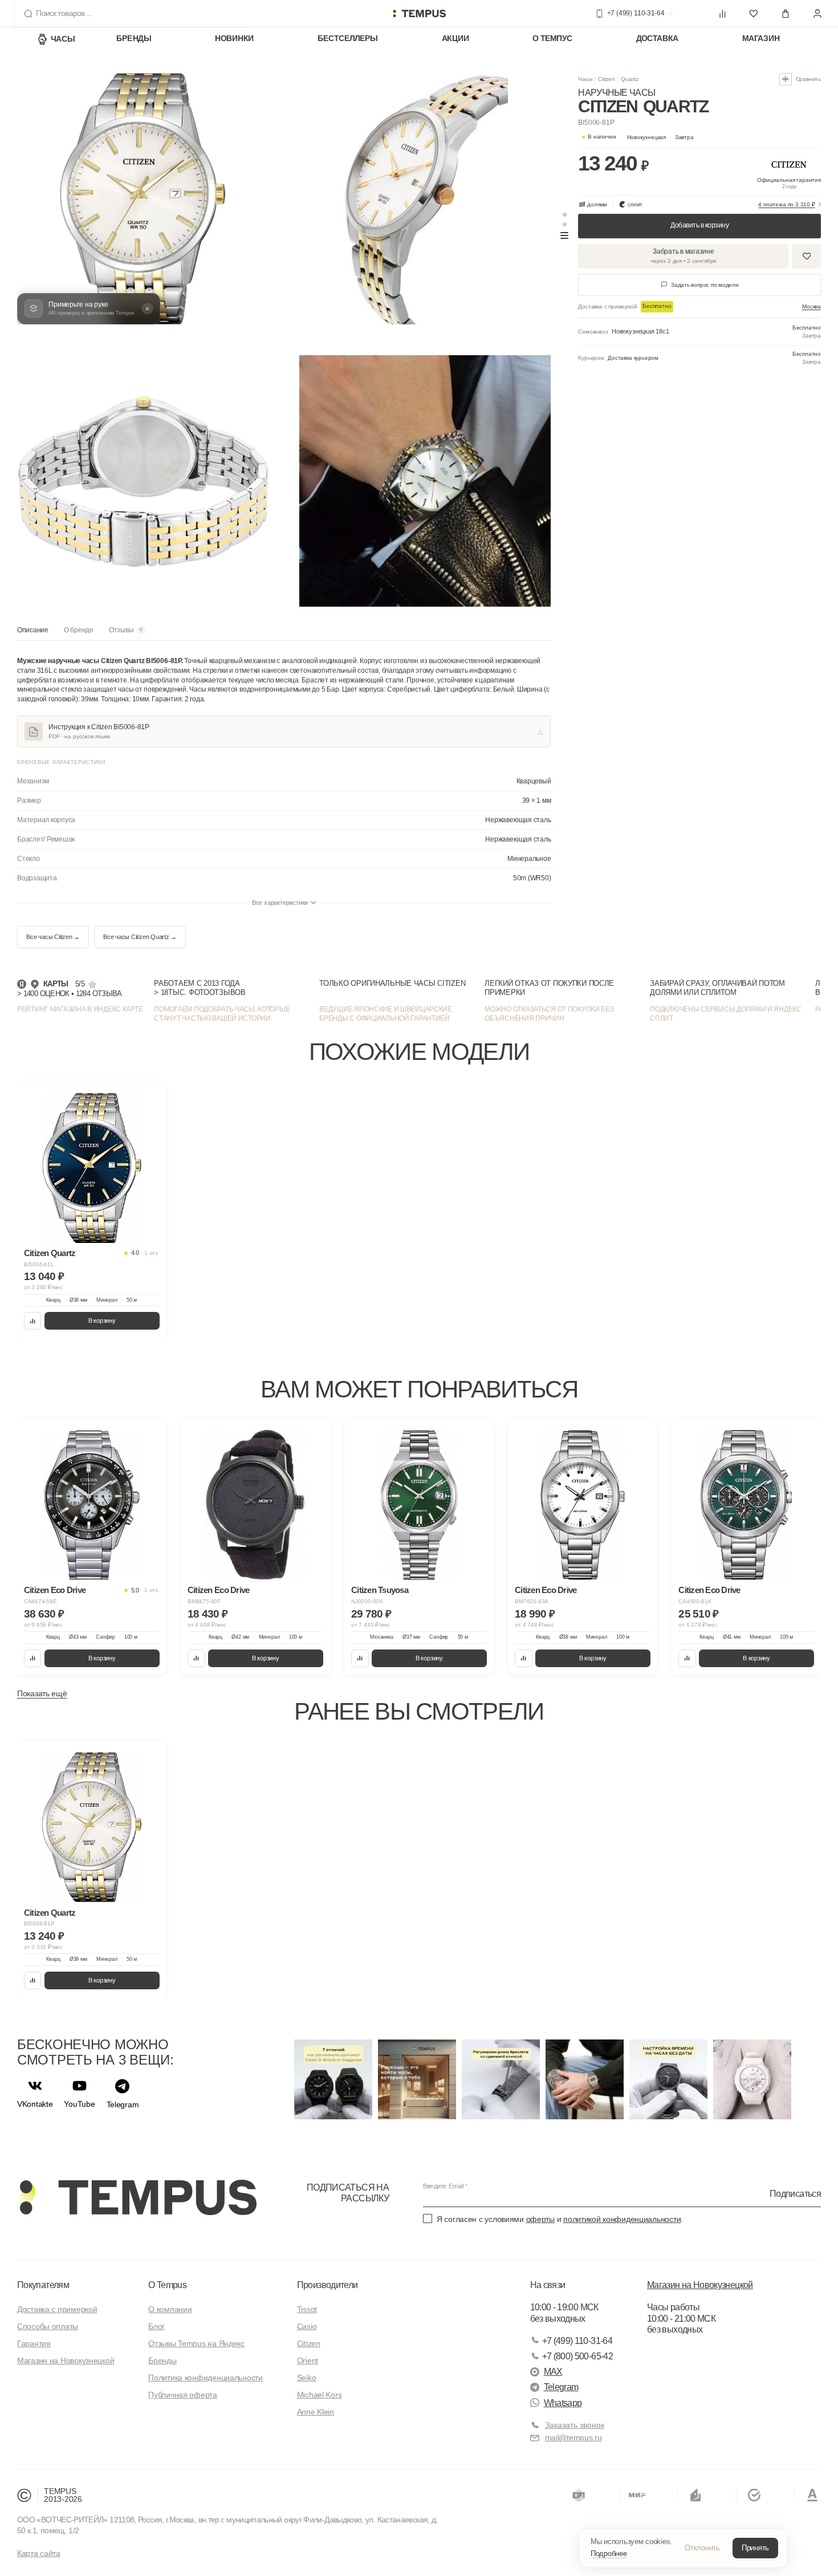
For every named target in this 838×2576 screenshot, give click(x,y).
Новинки (234, 39)
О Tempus (167, 2285)
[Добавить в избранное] (807, 256)
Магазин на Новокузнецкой (66, 2360)
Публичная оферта (183, 2395)
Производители (328, 2285)
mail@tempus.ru (573, 2437)
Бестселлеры (348, 39)
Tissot (307, 2309)
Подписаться (795, 2193)
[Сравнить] (33, 1321)
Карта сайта (39, 2553)
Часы (63, 39)
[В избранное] (150, 1098)
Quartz (629, 79)
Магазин (761, 39)
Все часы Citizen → (53, 937)
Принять (755, 2548)
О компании (170, 2309)
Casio (307, 2326)
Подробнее (609, 2553)
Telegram (561, 2387)
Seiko (307, 2378)
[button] (660, 137)
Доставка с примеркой (57, 2309)
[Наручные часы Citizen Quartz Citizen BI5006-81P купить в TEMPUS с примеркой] (419, 14)
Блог (156, 2326)
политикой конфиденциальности (622, 2219)
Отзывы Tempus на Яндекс (196, 2343)
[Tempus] (137, 2197)
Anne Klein (316, 2412)
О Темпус (552, 39)
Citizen (607, 79)
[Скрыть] (147, 309)
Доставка (658, 39)
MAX (553, 2372)
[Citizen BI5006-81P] (92, 1827)
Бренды (134, 39)
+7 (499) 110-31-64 (577, 2341)
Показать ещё (42, 1693)
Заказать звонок (575, 2425)
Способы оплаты (48, 2326)
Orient (308, 2360)
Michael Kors (320, 2395)
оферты (540, 2219)
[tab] (33, 633)
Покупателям (43, 2285)
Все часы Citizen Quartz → (140, 937)
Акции (455, 39)
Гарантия (34, 2343)
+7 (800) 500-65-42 (577, 2356)
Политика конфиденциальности (205, 2378)
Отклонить (702, 2548)
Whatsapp (563, 2403)
